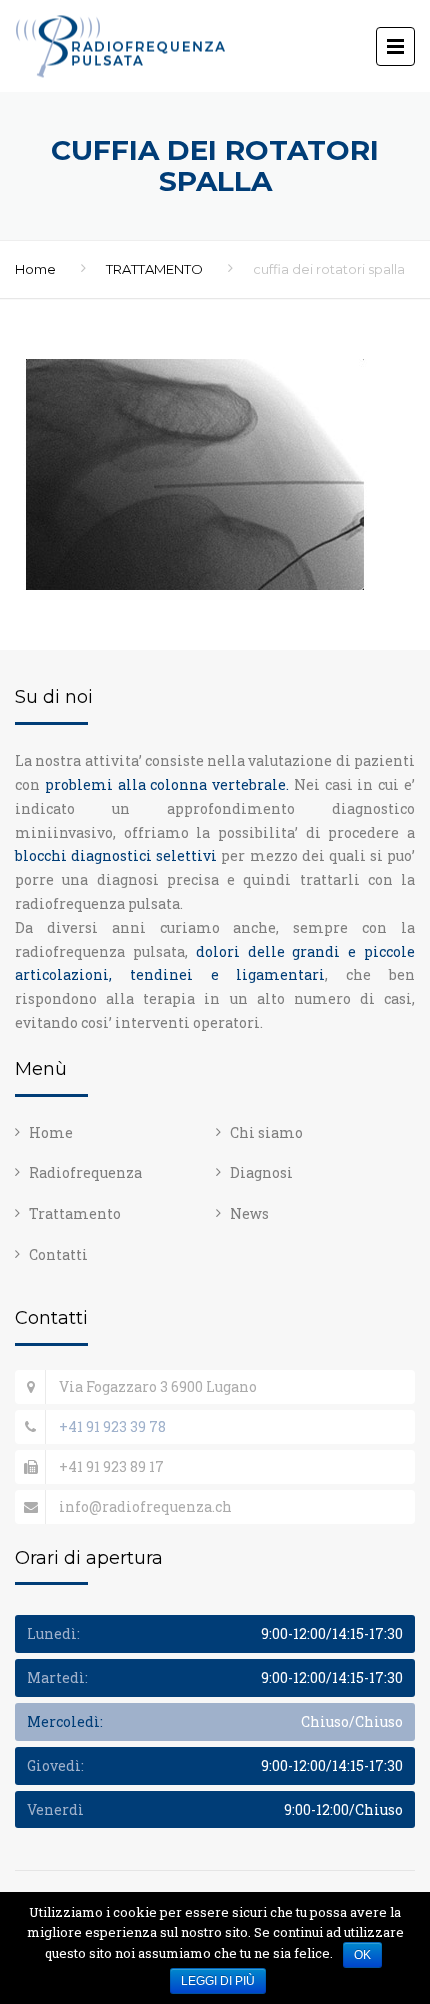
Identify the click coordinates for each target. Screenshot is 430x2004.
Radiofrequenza (85, 1172)
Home (35, 269)
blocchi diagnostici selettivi (116, 855)
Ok (362, 1955)
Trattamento (75, 1213)
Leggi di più (218, 1981)
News (249, 1213)
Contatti (58, 1254)
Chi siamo (266, 1132)
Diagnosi (261, 1172)
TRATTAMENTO (154, 269)
